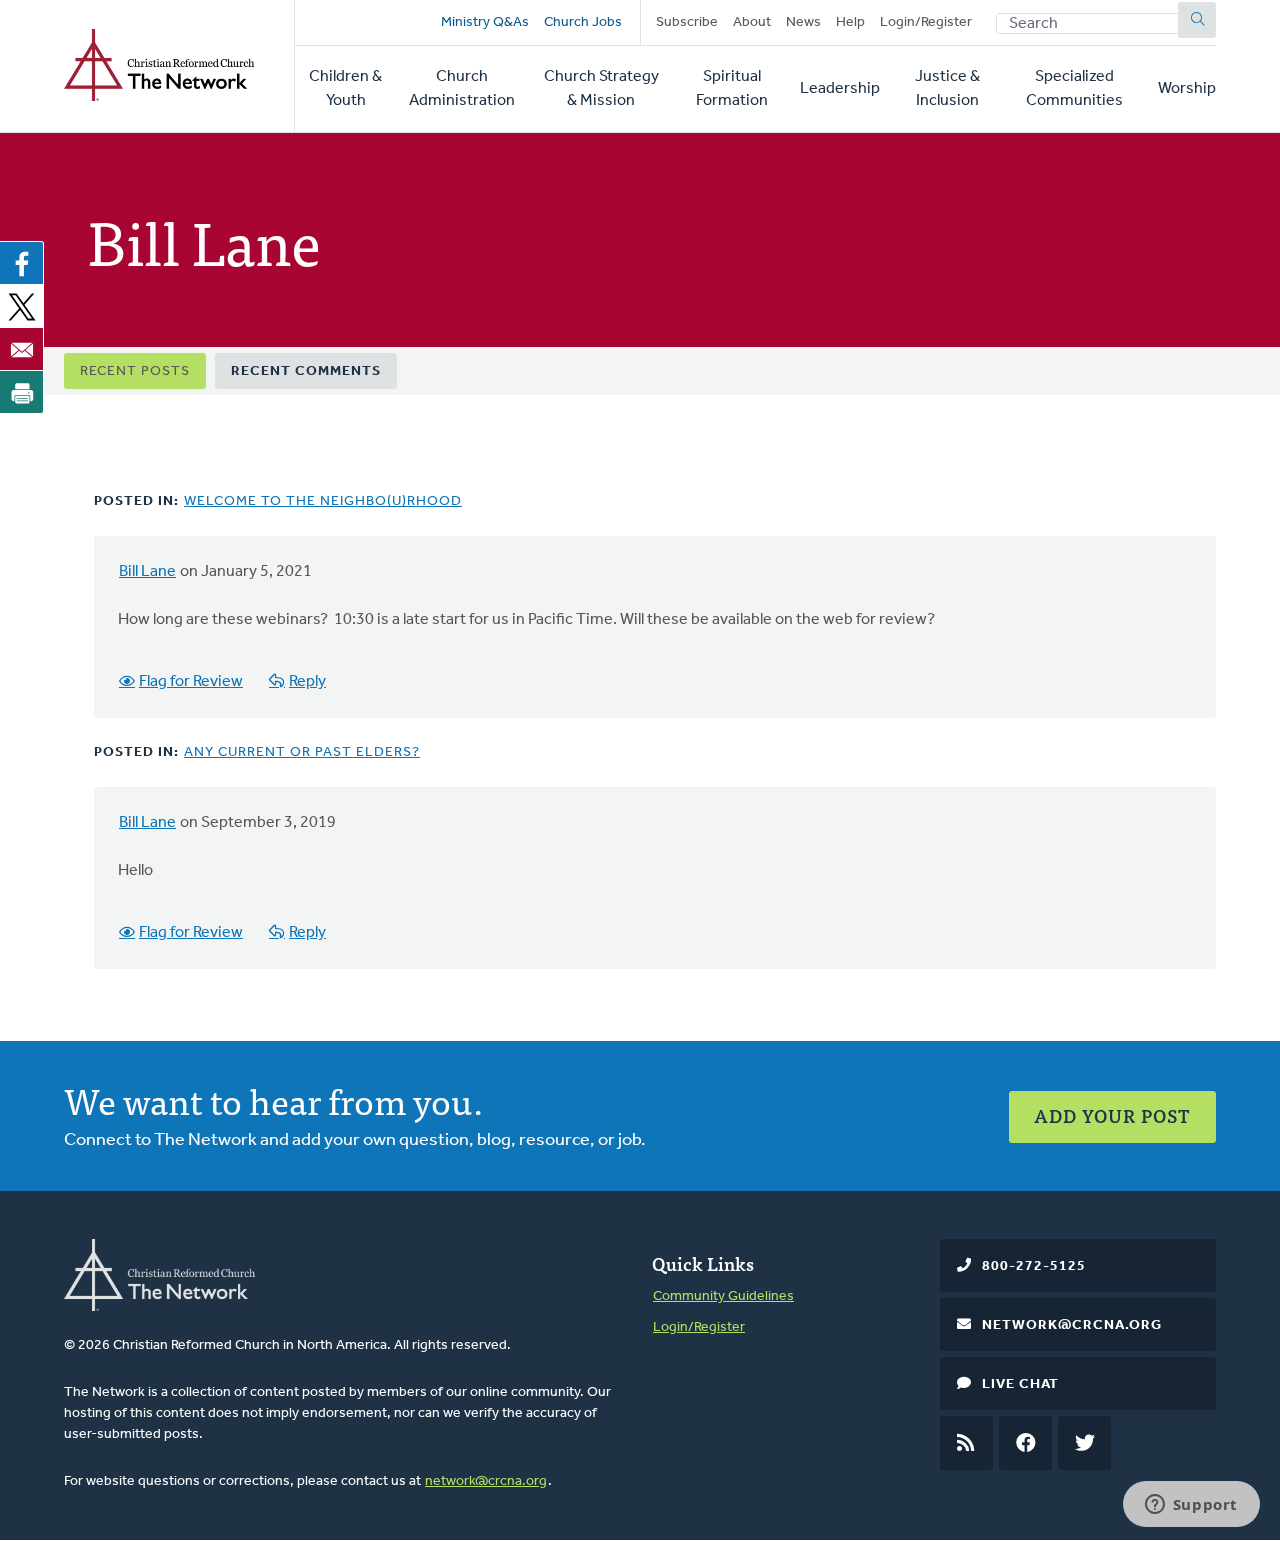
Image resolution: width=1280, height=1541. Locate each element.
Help (850, 22)
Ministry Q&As (485, 22)
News (803, 22)
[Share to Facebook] (22, 263)
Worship (1187, 89)
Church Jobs (583, 22)
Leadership (840, 89)
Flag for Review (191, 682)
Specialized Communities (1074, 89)
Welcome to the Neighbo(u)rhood (323, 501)
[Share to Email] (22, 349)
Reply (307, 682)
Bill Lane (147, 572)
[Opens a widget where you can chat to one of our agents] (1191, 1506)
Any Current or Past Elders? (302, 752)
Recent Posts (135, 371)
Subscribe (687, 22)
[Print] (22, 392)
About (752, 22)
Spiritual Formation (732, 89)
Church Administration (462, 89)
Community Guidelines (723, 1296)
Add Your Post (1112, 1115)
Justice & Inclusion (947, 89)
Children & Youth (345, 89)
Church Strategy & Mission (601, 89)
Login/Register (926, 22)
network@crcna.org (486, 1481)
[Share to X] (22, 306)
